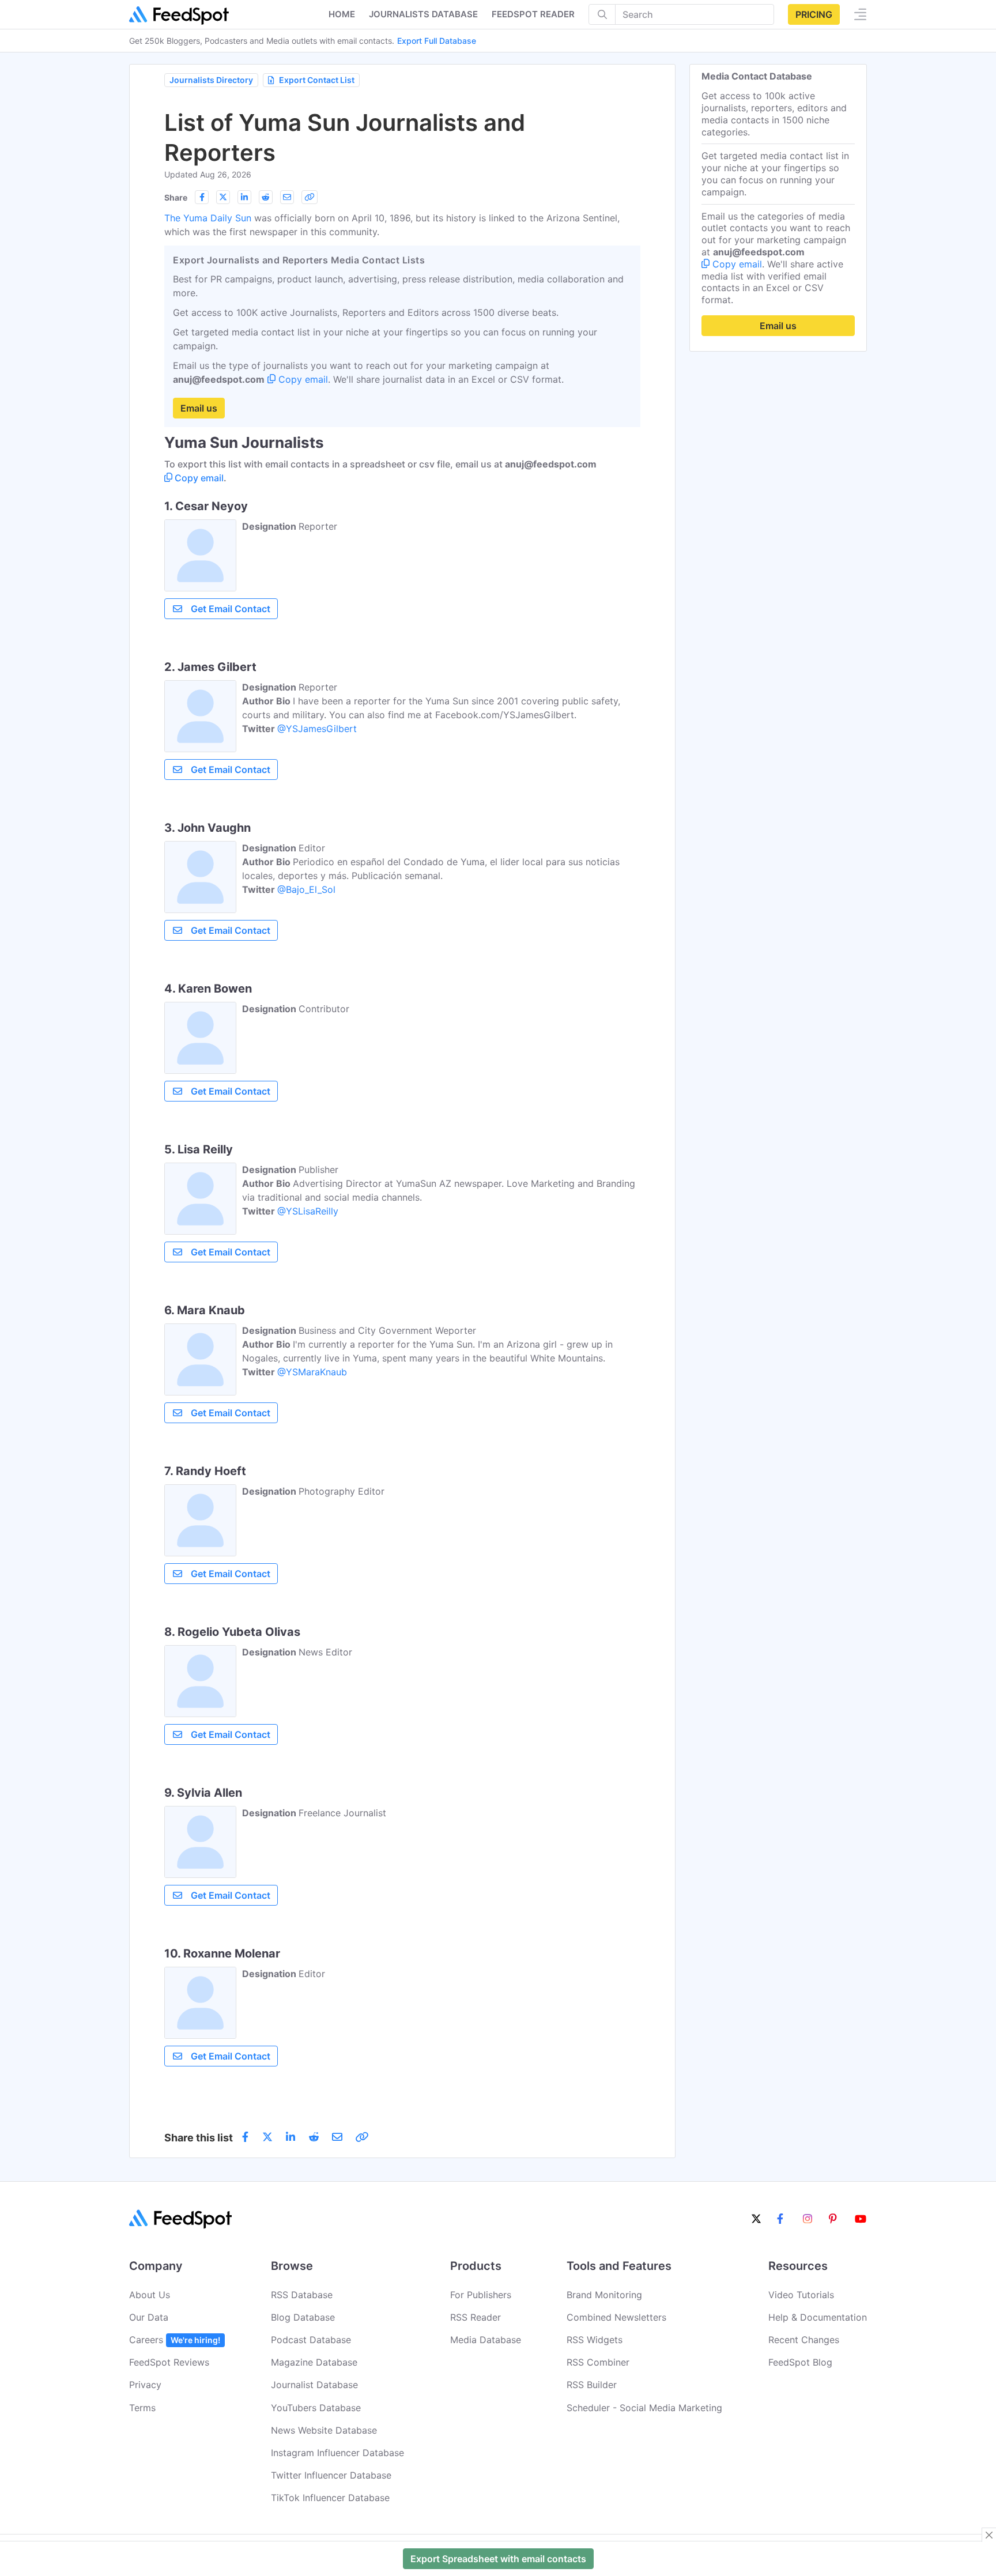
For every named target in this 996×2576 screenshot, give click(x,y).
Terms (142, 2408)
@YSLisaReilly (308, 1211)
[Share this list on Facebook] (202, 197)
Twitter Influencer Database (331, 2475)
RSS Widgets (595, 2340)
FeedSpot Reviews (169, 2362)
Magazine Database (314, 2362)
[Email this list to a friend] (287, 197)
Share (176, 197)
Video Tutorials (801, 2295)
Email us (199, 408)
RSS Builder (592, 2385)
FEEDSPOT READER (533, 14)
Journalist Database (314, 2385)
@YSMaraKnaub (312, 1372)
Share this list (199, 2138)
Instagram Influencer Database (337, 2453)
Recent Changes (804, 2340)
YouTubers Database (316, 2408)
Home (342, 14)
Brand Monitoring (604, 2295)
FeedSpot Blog (800, 2362)
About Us (150, 2295)
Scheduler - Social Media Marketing (644, 2408)
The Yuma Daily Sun (208, 218)
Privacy (145, 2385)
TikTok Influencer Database (330, 2498)
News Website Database (324, 2430)
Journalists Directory (211, 80)
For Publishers (481, 2295)
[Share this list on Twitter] (223, 197)
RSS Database (302, 2295)
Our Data (149, 2317)
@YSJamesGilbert (317, 729)
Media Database (486, 2340)
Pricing (814, 14)
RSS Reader (476, 2317)
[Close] (989, 2535)
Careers (175, 2340)
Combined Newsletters (616, 2317)
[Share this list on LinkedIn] (244, 197)
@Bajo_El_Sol (306, 889)
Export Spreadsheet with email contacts (498, 2559)
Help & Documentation (818, 2317)
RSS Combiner (598, 2362)
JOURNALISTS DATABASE (423, 14)
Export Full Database (437, 41)
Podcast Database (311, 2340)
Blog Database (303, 2317)
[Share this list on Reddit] (266, 197)
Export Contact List (317, 80)
